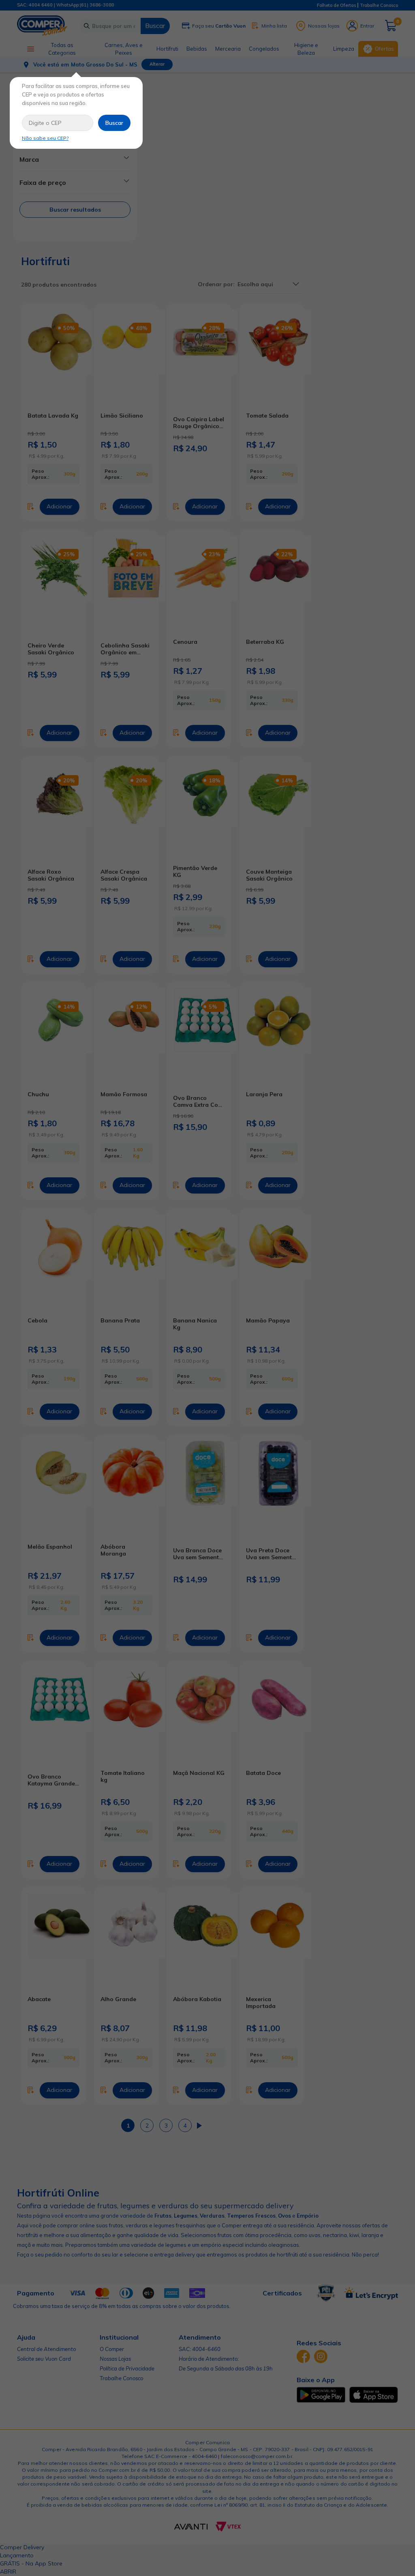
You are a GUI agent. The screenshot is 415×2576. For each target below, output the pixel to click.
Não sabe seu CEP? (45, 138)
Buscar (114, 123)
